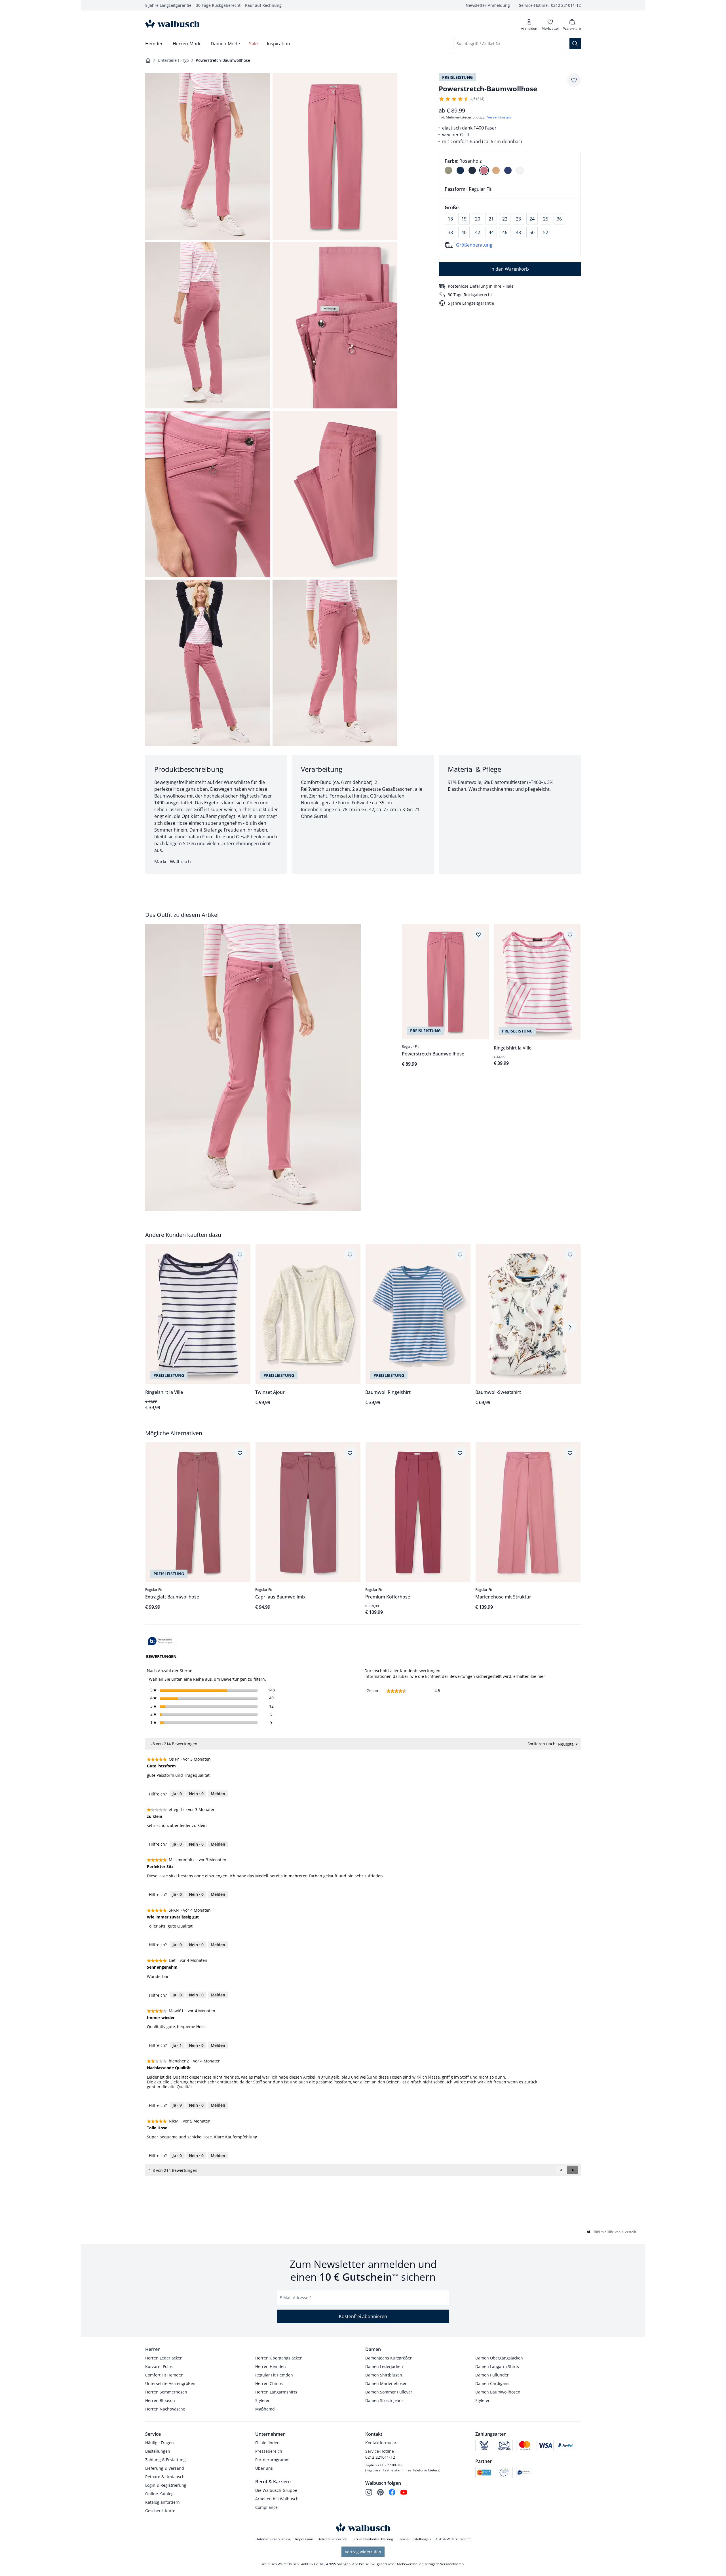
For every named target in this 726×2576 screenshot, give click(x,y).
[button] (573, 2170)
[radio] (448, 170)
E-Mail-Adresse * (296, 2298)
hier (541, 1676)
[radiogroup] (510, 166)
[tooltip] (162, 1641)
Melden (218, 1794)
